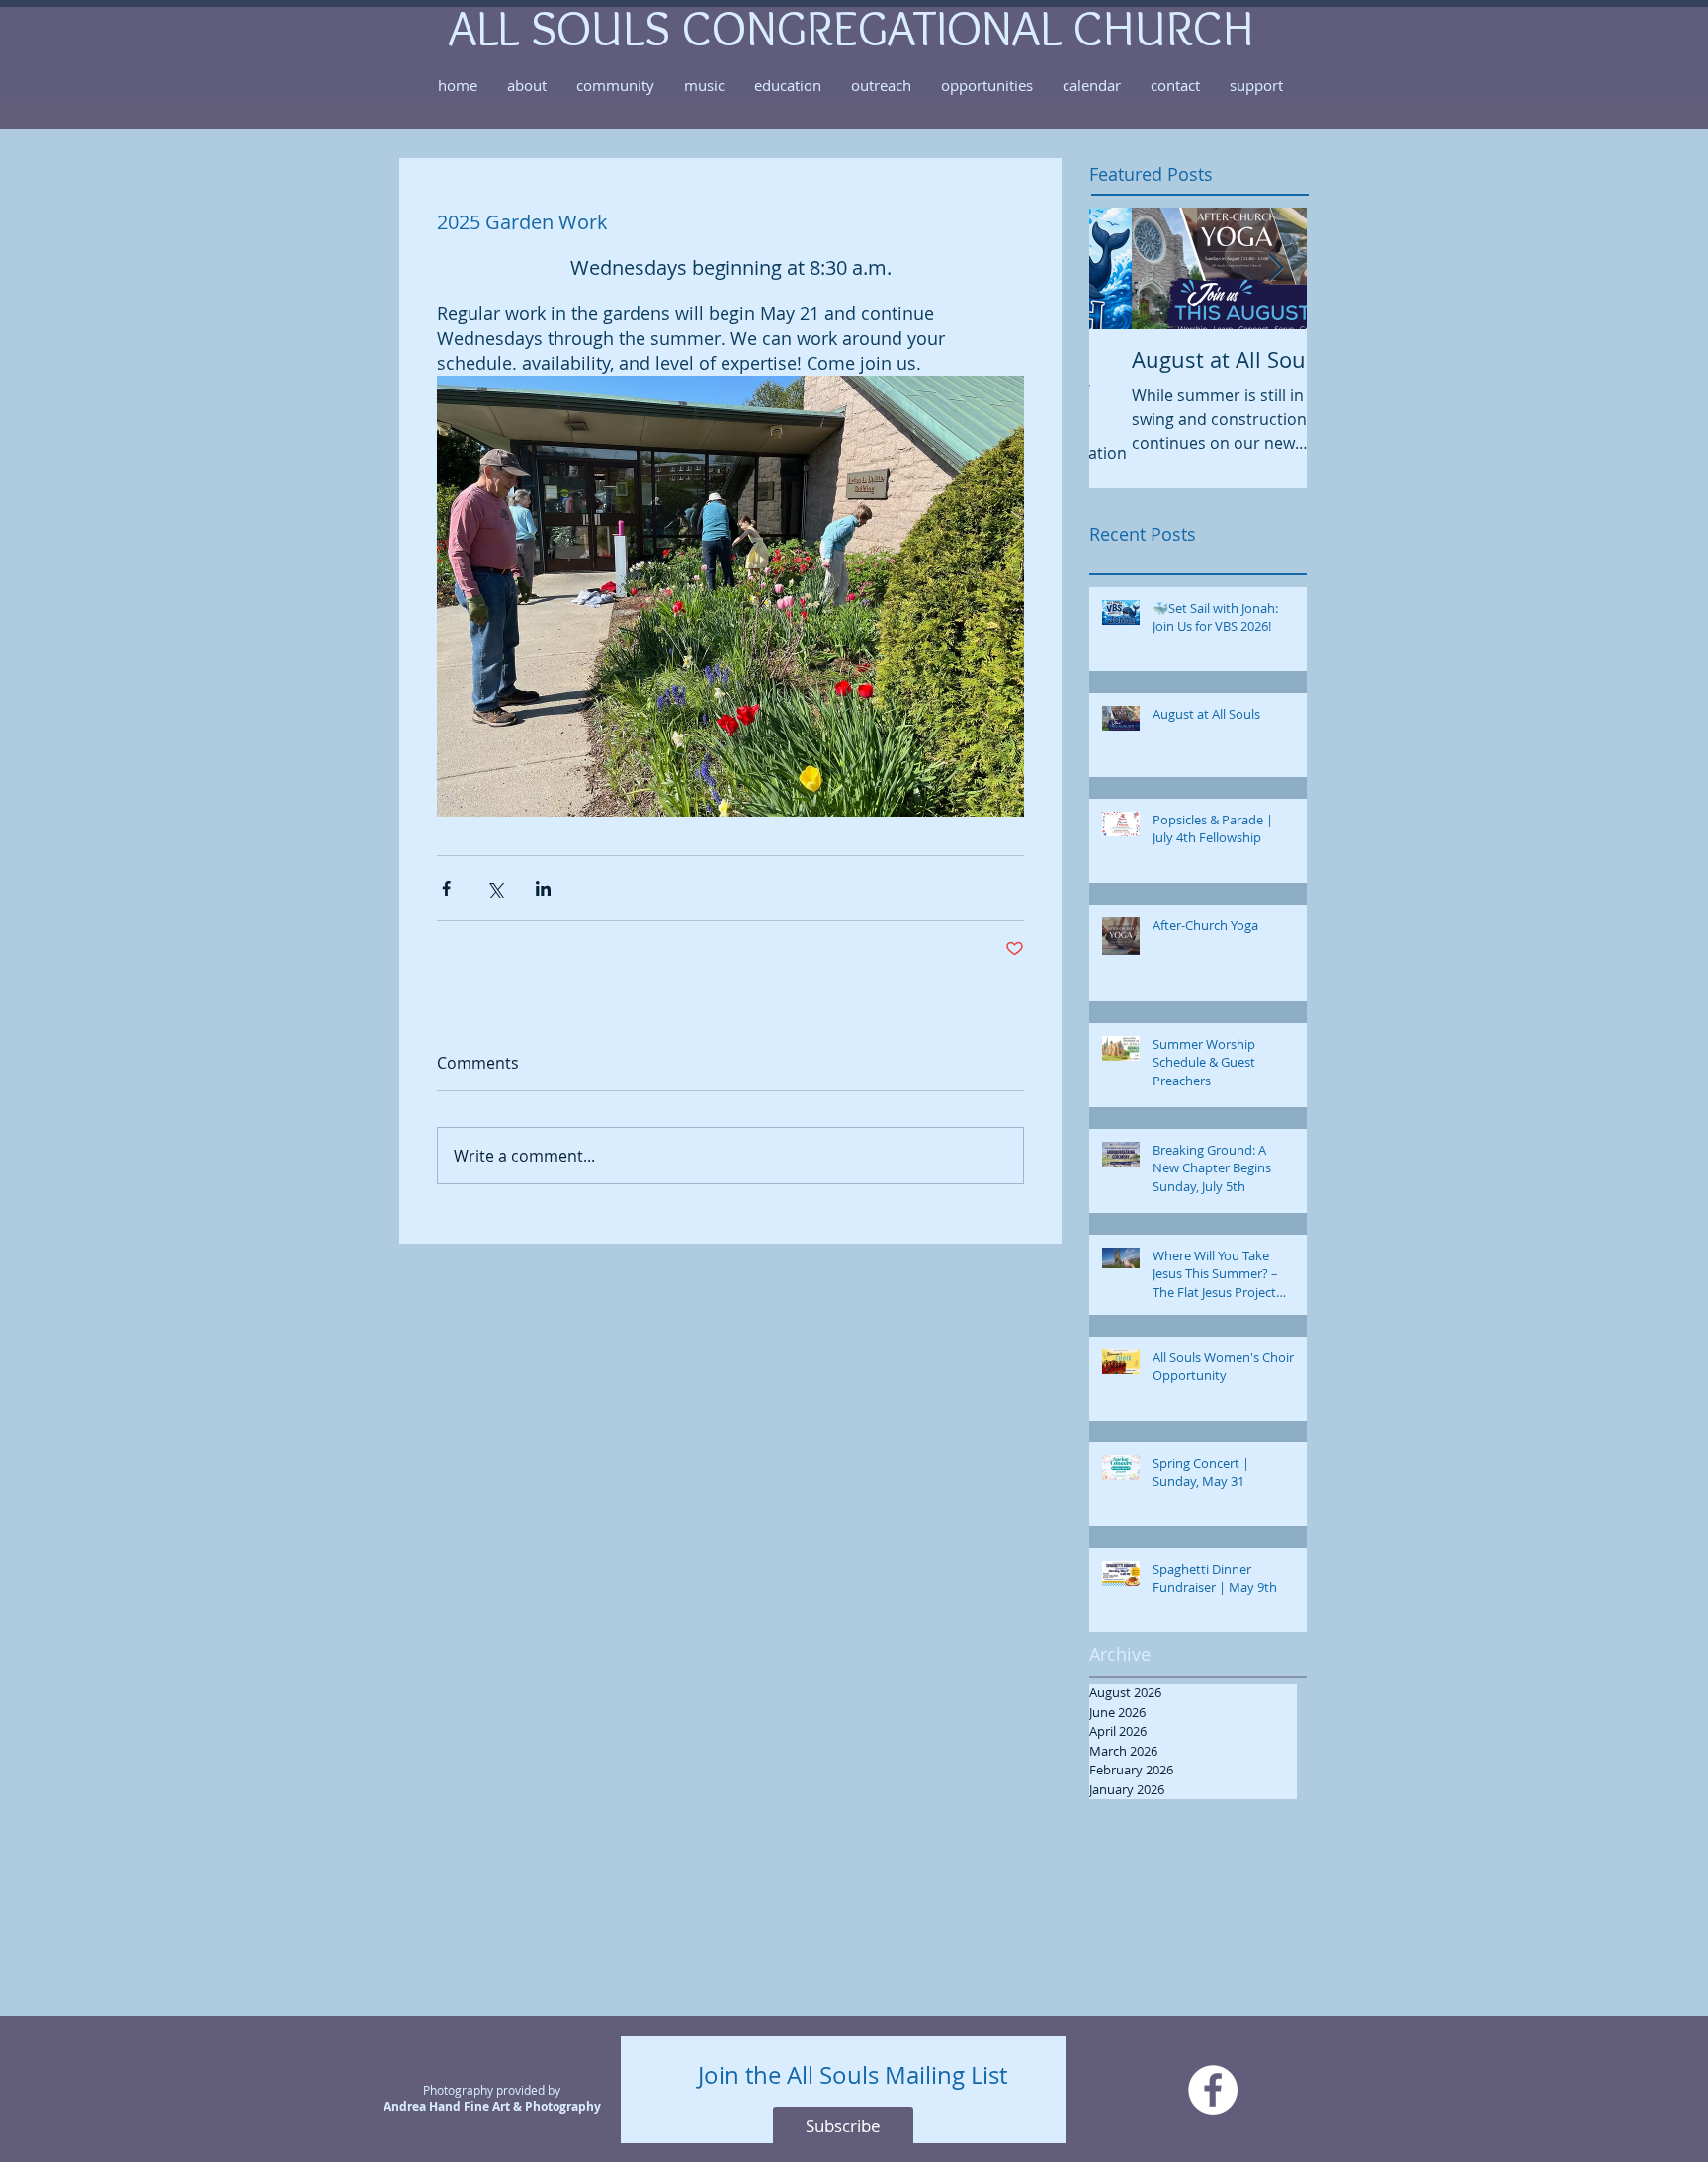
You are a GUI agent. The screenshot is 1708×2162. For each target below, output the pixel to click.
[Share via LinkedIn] (543, 888)
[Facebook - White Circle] (1213, 2090)
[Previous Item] (1121, 268)
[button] (527, 85)
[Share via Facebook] (446, 888)
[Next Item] (1275, 268)
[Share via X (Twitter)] (495, 888)
